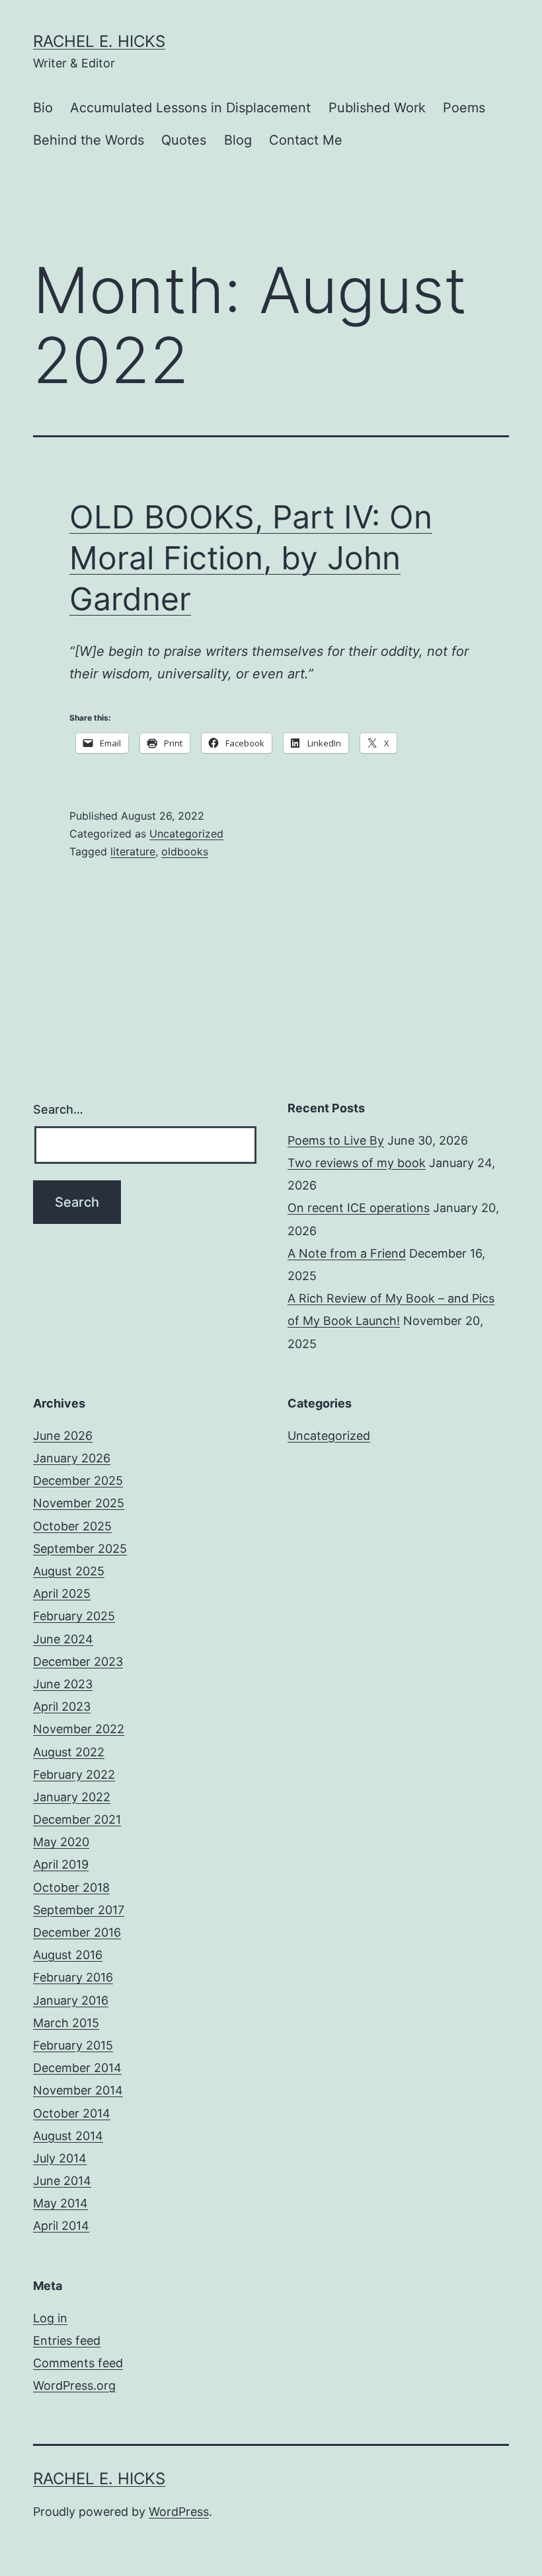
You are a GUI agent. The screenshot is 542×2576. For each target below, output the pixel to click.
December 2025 (78, 1481)
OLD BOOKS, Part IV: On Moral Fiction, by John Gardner (251, 558)
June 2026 (63, 1436)
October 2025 (72, 1526)
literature (133, 851)
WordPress (179, 2512)
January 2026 (72, 1458)
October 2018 (71, 1887)
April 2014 (61, 2226)
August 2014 (68, 2136)
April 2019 (61, 1864)
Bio (43, 108)
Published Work (377, 108)
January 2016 (71, 2000)
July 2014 (60, 2158)
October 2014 (72, 2113)
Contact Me (306, 140)
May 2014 (60, 2203)
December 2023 (78, 1662)
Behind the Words (89, 140)
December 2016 (77, 1932)
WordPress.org (74, 2385)
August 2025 (69, 1571)
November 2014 (78, 2090)
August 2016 (68, 1955)
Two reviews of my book (357, 1163)
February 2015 (73, 2045)
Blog (238, 140)
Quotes (184, 140)
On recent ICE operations (359, 1208)
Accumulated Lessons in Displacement (190, 108)
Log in (50, 2318)
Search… (58, 1109)
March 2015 (66, 2023)
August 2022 (69, 1752)
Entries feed (67, 2341)
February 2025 (74, 1616)
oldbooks (185, 851)
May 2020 (61, 1842)
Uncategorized (186, 834)
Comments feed (78, 2363)
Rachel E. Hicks (99, 41)
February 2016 (73, 1977)
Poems (464, 108)
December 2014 (77, 2068)
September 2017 (79, 1910)
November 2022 (79, 1729)
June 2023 (63, 1684)
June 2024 (63, 1639)
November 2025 (79, 1503)
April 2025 (62, 1593)
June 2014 (62, 2181)
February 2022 (74, 1774)
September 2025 (80, 1549)
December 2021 (77, 1819)
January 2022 (72, 1797)
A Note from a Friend (347, 1253)
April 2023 (62, 1706)
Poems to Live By (336, 1140)
